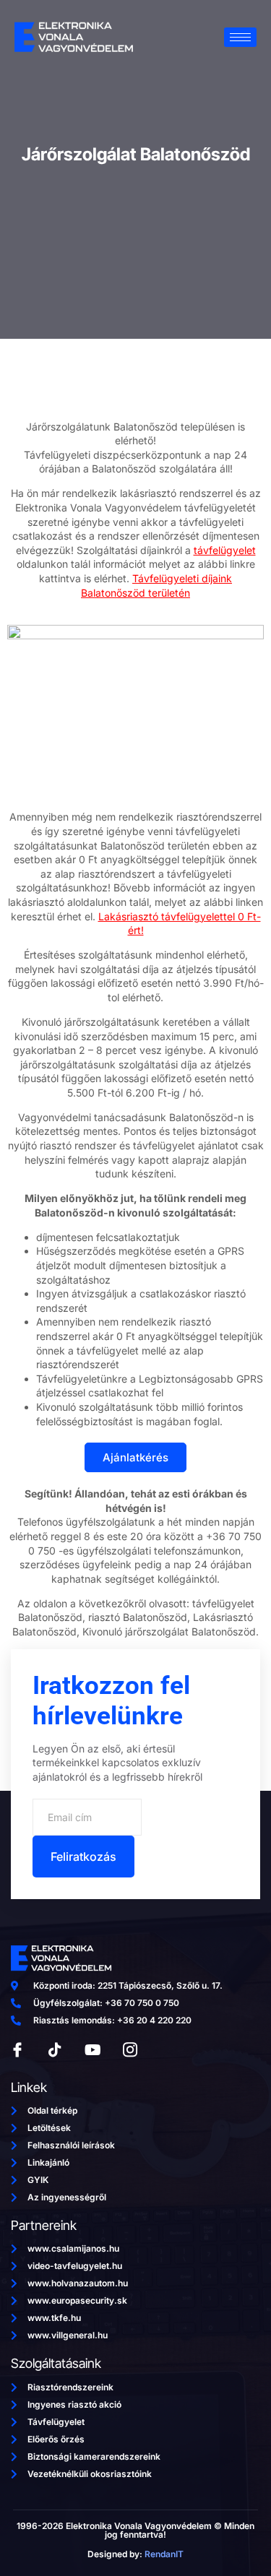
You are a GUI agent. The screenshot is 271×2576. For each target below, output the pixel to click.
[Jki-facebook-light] (17, 2050)
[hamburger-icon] (240, 37)
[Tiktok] (55, 2050)
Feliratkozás (83, 1857)
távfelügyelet (225, 550)
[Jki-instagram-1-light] (130, 2050)
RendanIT (164, 2554)
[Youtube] (93, 2050)
